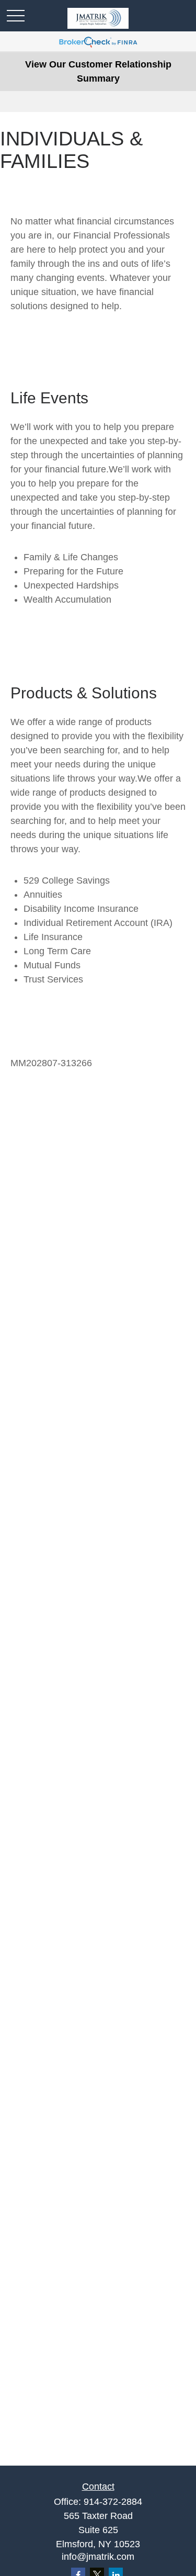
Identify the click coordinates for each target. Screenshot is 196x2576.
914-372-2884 (113, 2502)
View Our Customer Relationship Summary (98, 71)
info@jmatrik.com (98, 2557)
